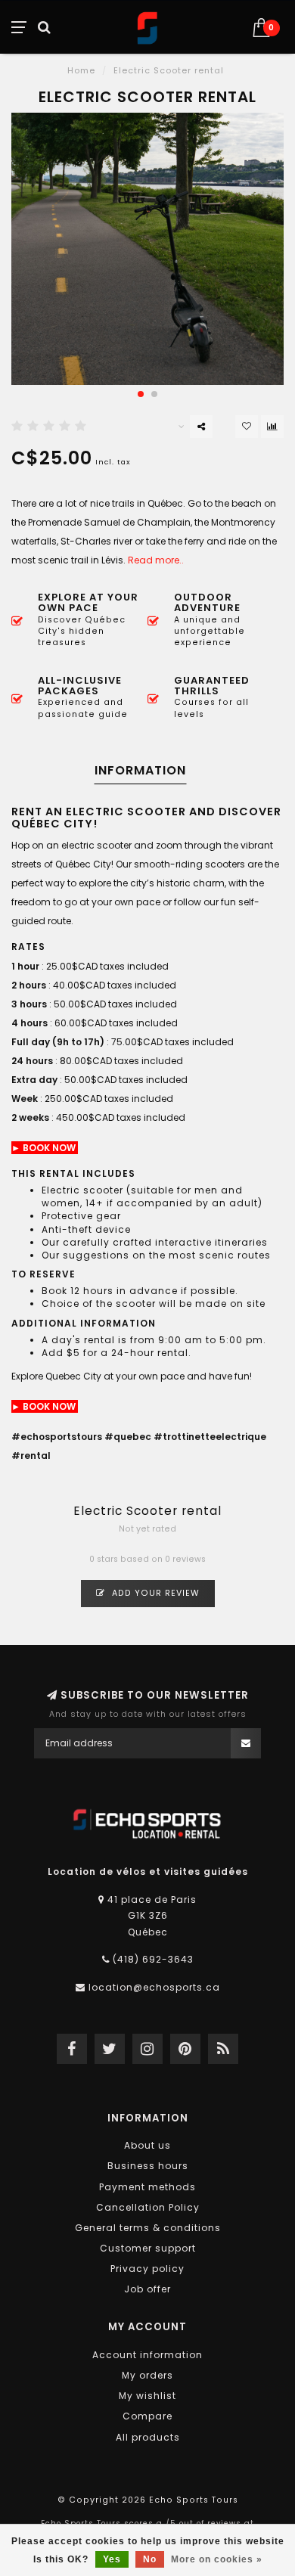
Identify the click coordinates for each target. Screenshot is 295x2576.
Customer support (148, 2248)
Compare (147, 2416)
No (150, 2559)
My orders (147, 2375)
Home (81, 70)
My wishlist (147, 2396)
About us (147, 2145)
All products (148, 2437)
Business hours (148, 2166)
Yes (112, 2559)
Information (140, 770)
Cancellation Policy (148, 2207)
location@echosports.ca (154, 1987)
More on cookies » (217, 2559)
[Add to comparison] (272, 427)
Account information (147, 2355)
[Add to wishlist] (247, 427)
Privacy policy (147, 2269)
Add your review (154, 1593)
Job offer (147, 2289)
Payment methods (147, 2187)
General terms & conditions (148, 2228)
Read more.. (156, 560)
